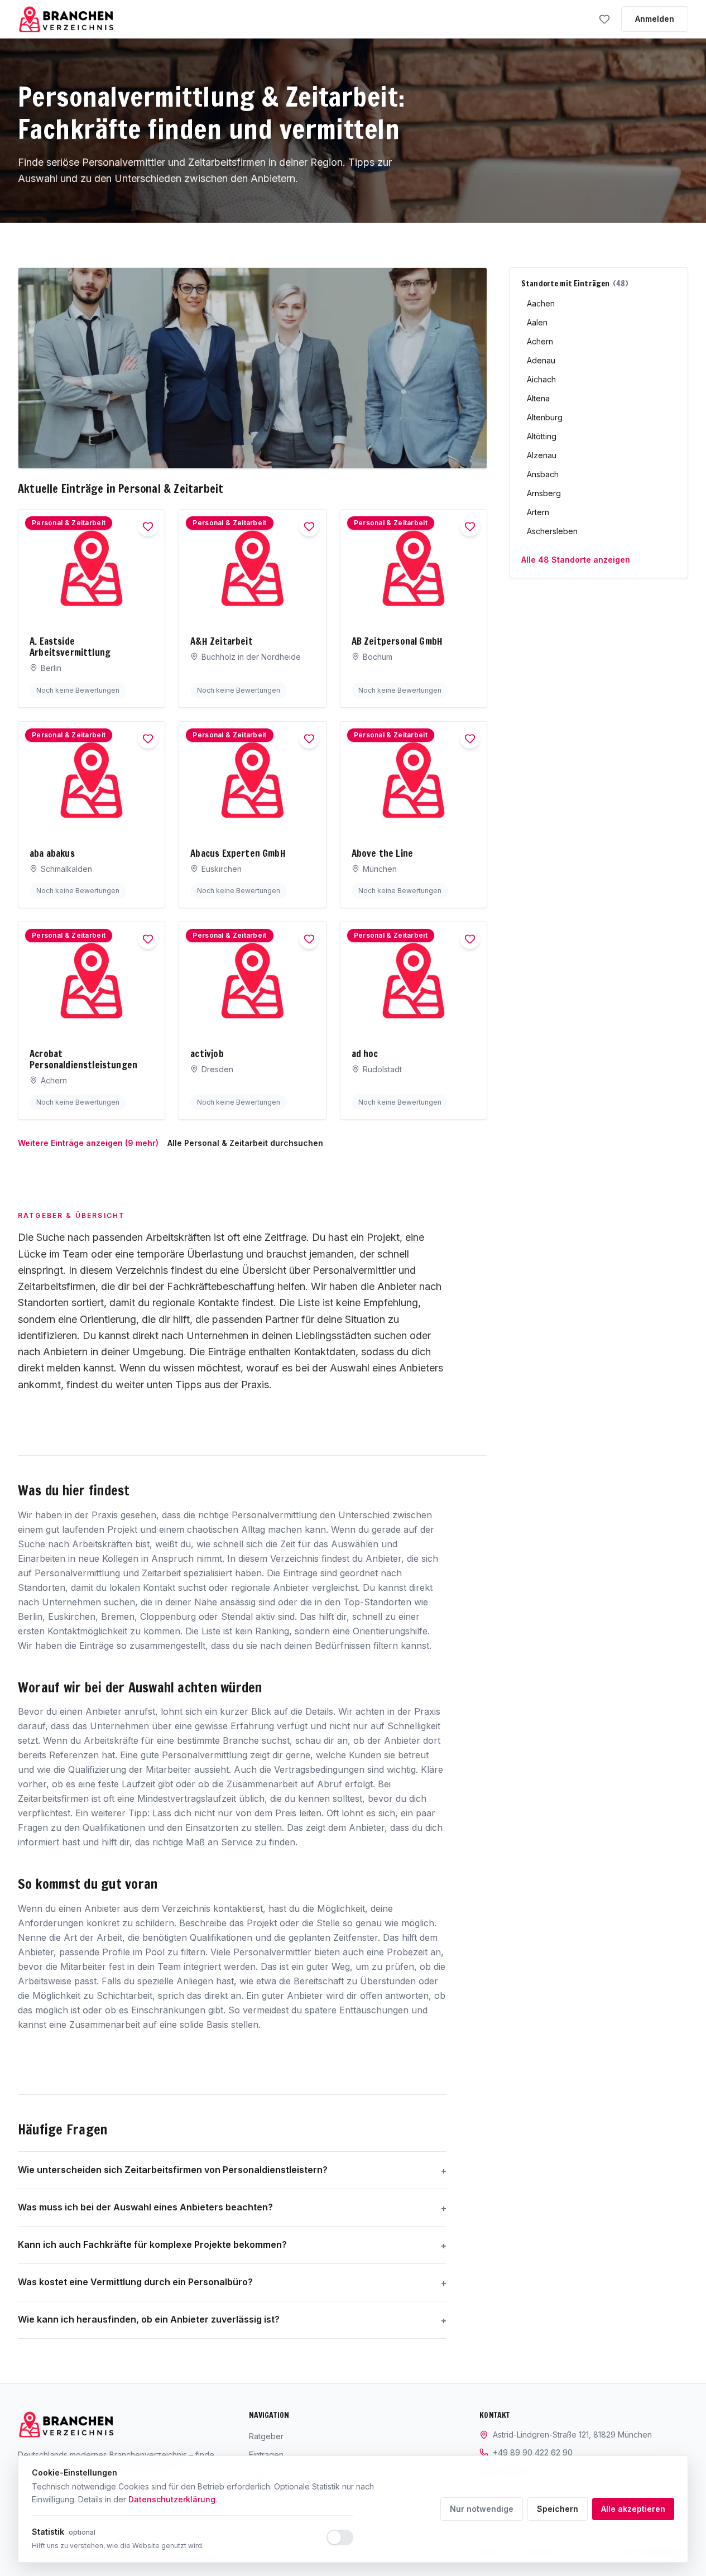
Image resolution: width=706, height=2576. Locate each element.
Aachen (541, 303)
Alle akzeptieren (633, 2509)
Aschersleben (552, 531)
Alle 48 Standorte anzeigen (576, 559)
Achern (540, 341)
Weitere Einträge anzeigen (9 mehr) (88, 1143)
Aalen (537, 322)
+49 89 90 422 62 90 (533, 2452)
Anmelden (655, 19)
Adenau (541, 360)
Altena (538, 398)
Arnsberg (544, 493)
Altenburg (545, 417)
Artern (538, 512)
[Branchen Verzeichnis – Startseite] (66, 19)
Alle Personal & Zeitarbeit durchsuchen (245, 1143)
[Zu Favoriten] (148, 526)
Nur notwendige (482, 2509)
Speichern (558, 2509)
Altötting (542, 436)
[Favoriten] (604, 19)
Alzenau (542, 455)
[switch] (340, 2537)
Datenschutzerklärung (172, 2499)
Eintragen (266, 2455)
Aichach (541, 379)
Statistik (64, 2532)
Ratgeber (266, 2436)
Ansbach (543, 474)
